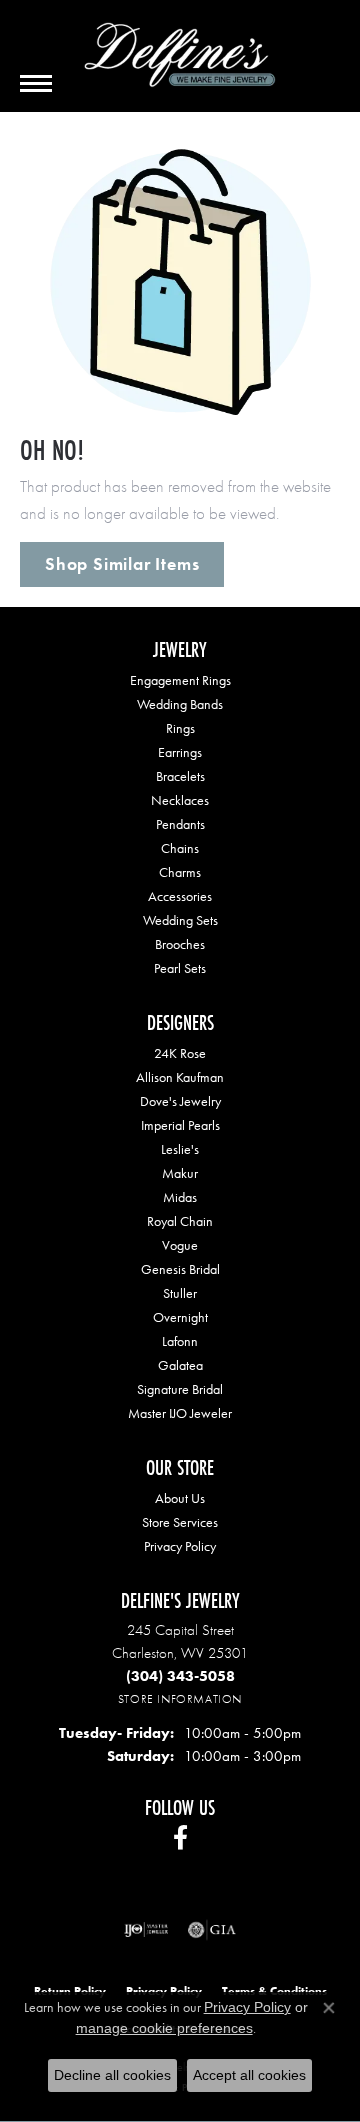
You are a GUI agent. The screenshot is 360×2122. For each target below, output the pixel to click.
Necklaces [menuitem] (180, 800)
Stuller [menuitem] (180, 1293)
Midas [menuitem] (180, 1197)
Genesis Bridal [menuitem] (180, 1269)
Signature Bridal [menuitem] (180, 1389)
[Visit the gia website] (212, 1930)
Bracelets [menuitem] (180, 776)
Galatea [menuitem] (180, 1365)
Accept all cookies (249, 2075)
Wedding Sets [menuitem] (180, 920)
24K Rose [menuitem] (180, 1053)
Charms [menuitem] (180, 872)
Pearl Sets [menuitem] (180, 968)
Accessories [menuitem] (180, 896)
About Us (180, 1498)
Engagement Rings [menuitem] (180, 680)
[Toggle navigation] (36, 83)
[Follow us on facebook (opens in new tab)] (180, 1838)
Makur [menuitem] (180, 1173)
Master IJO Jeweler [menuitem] (180, 1413)
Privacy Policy (180, 1546)
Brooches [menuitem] (180, 944)
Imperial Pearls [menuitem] (180, 1125)
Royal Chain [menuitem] (180, 1221)
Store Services (180, 1522)
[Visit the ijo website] (146, 1930)
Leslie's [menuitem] (180, 1149)
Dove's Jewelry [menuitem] (180, 1101)
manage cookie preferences (164, 2028)
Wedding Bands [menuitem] (180, 704)
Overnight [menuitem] (180, 1317)
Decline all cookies (112, 2075)
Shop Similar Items (122, 564)
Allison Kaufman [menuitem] (180, 1077)
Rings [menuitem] (180, 728)
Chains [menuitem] (180, 848)
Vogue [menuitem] (180, 1245)
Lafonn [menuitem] (180, 1341)
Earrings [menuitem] (180, 752)
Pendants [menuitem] (180, 824)
